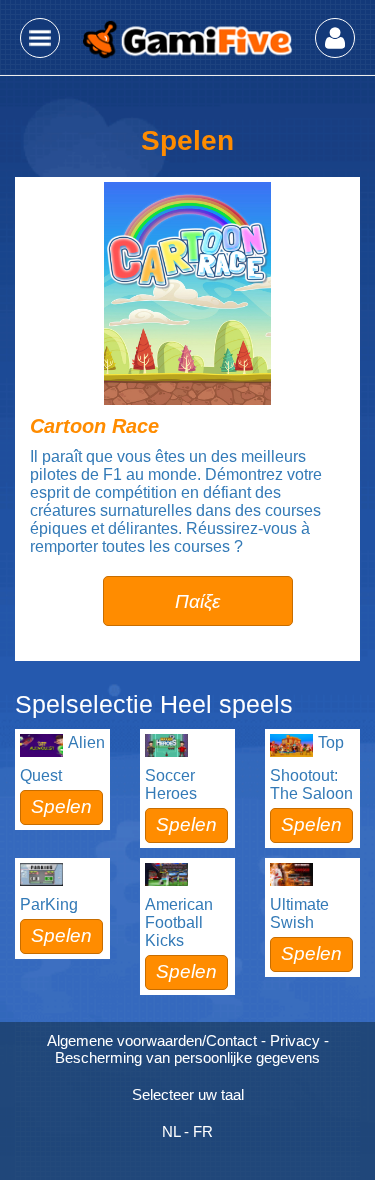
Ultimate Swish (299, 913)
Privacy (295, 1040)
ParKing (49, 904)
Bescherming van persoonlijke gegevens (187, 1057)
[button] (40, 38)
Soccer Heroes (171, 784)
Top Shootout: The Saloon (311, 768)
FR (203, 1131)
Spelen (61, 806)
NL (171, 1131)
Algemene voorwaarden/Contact (152, 1040)
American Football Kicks (179, 922)
